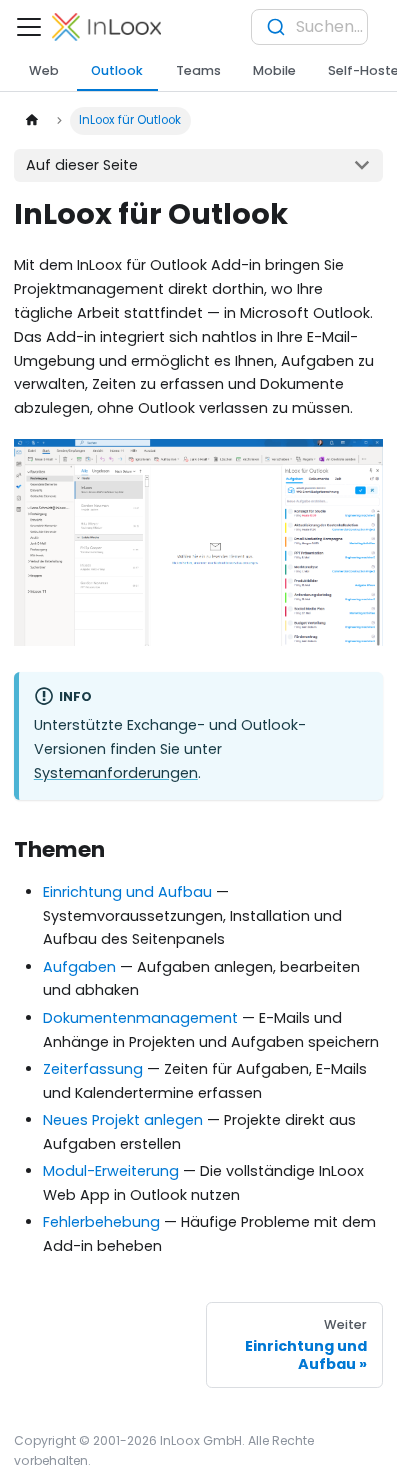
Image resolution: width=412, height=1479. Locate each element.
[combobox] (309, 27)
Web (44, 70)
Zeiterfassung (93, 1069)
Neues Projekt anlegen (123, 1120)
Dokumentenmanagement (140, 1018)
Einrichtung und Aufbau (127, 892)
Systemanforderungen (116, 773)
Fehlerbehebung (101, 1222)
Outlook (117, 70)
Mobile (274, 70)
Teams (198, 70)
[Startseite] (31, 121)
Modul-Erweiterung (111, 1171)
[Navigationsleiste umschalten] (29, 27)
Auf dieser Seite (82, 165)
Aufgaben (79, 967)
